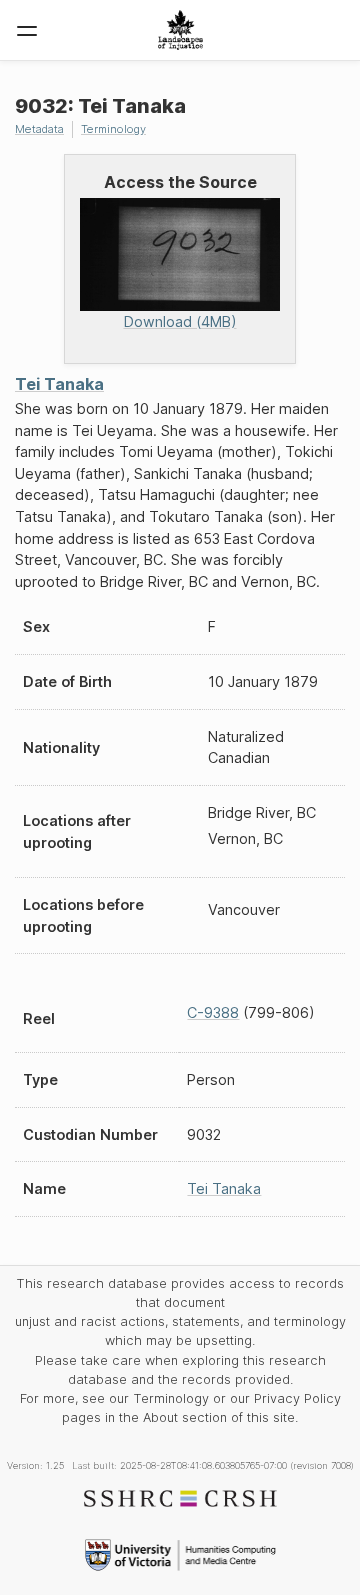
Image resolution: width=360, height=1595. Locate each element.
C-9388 (213, 1012)
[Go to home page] (180, 30)
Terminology (113, 129)
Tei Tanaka (59, 384)
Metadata (39, 129)
